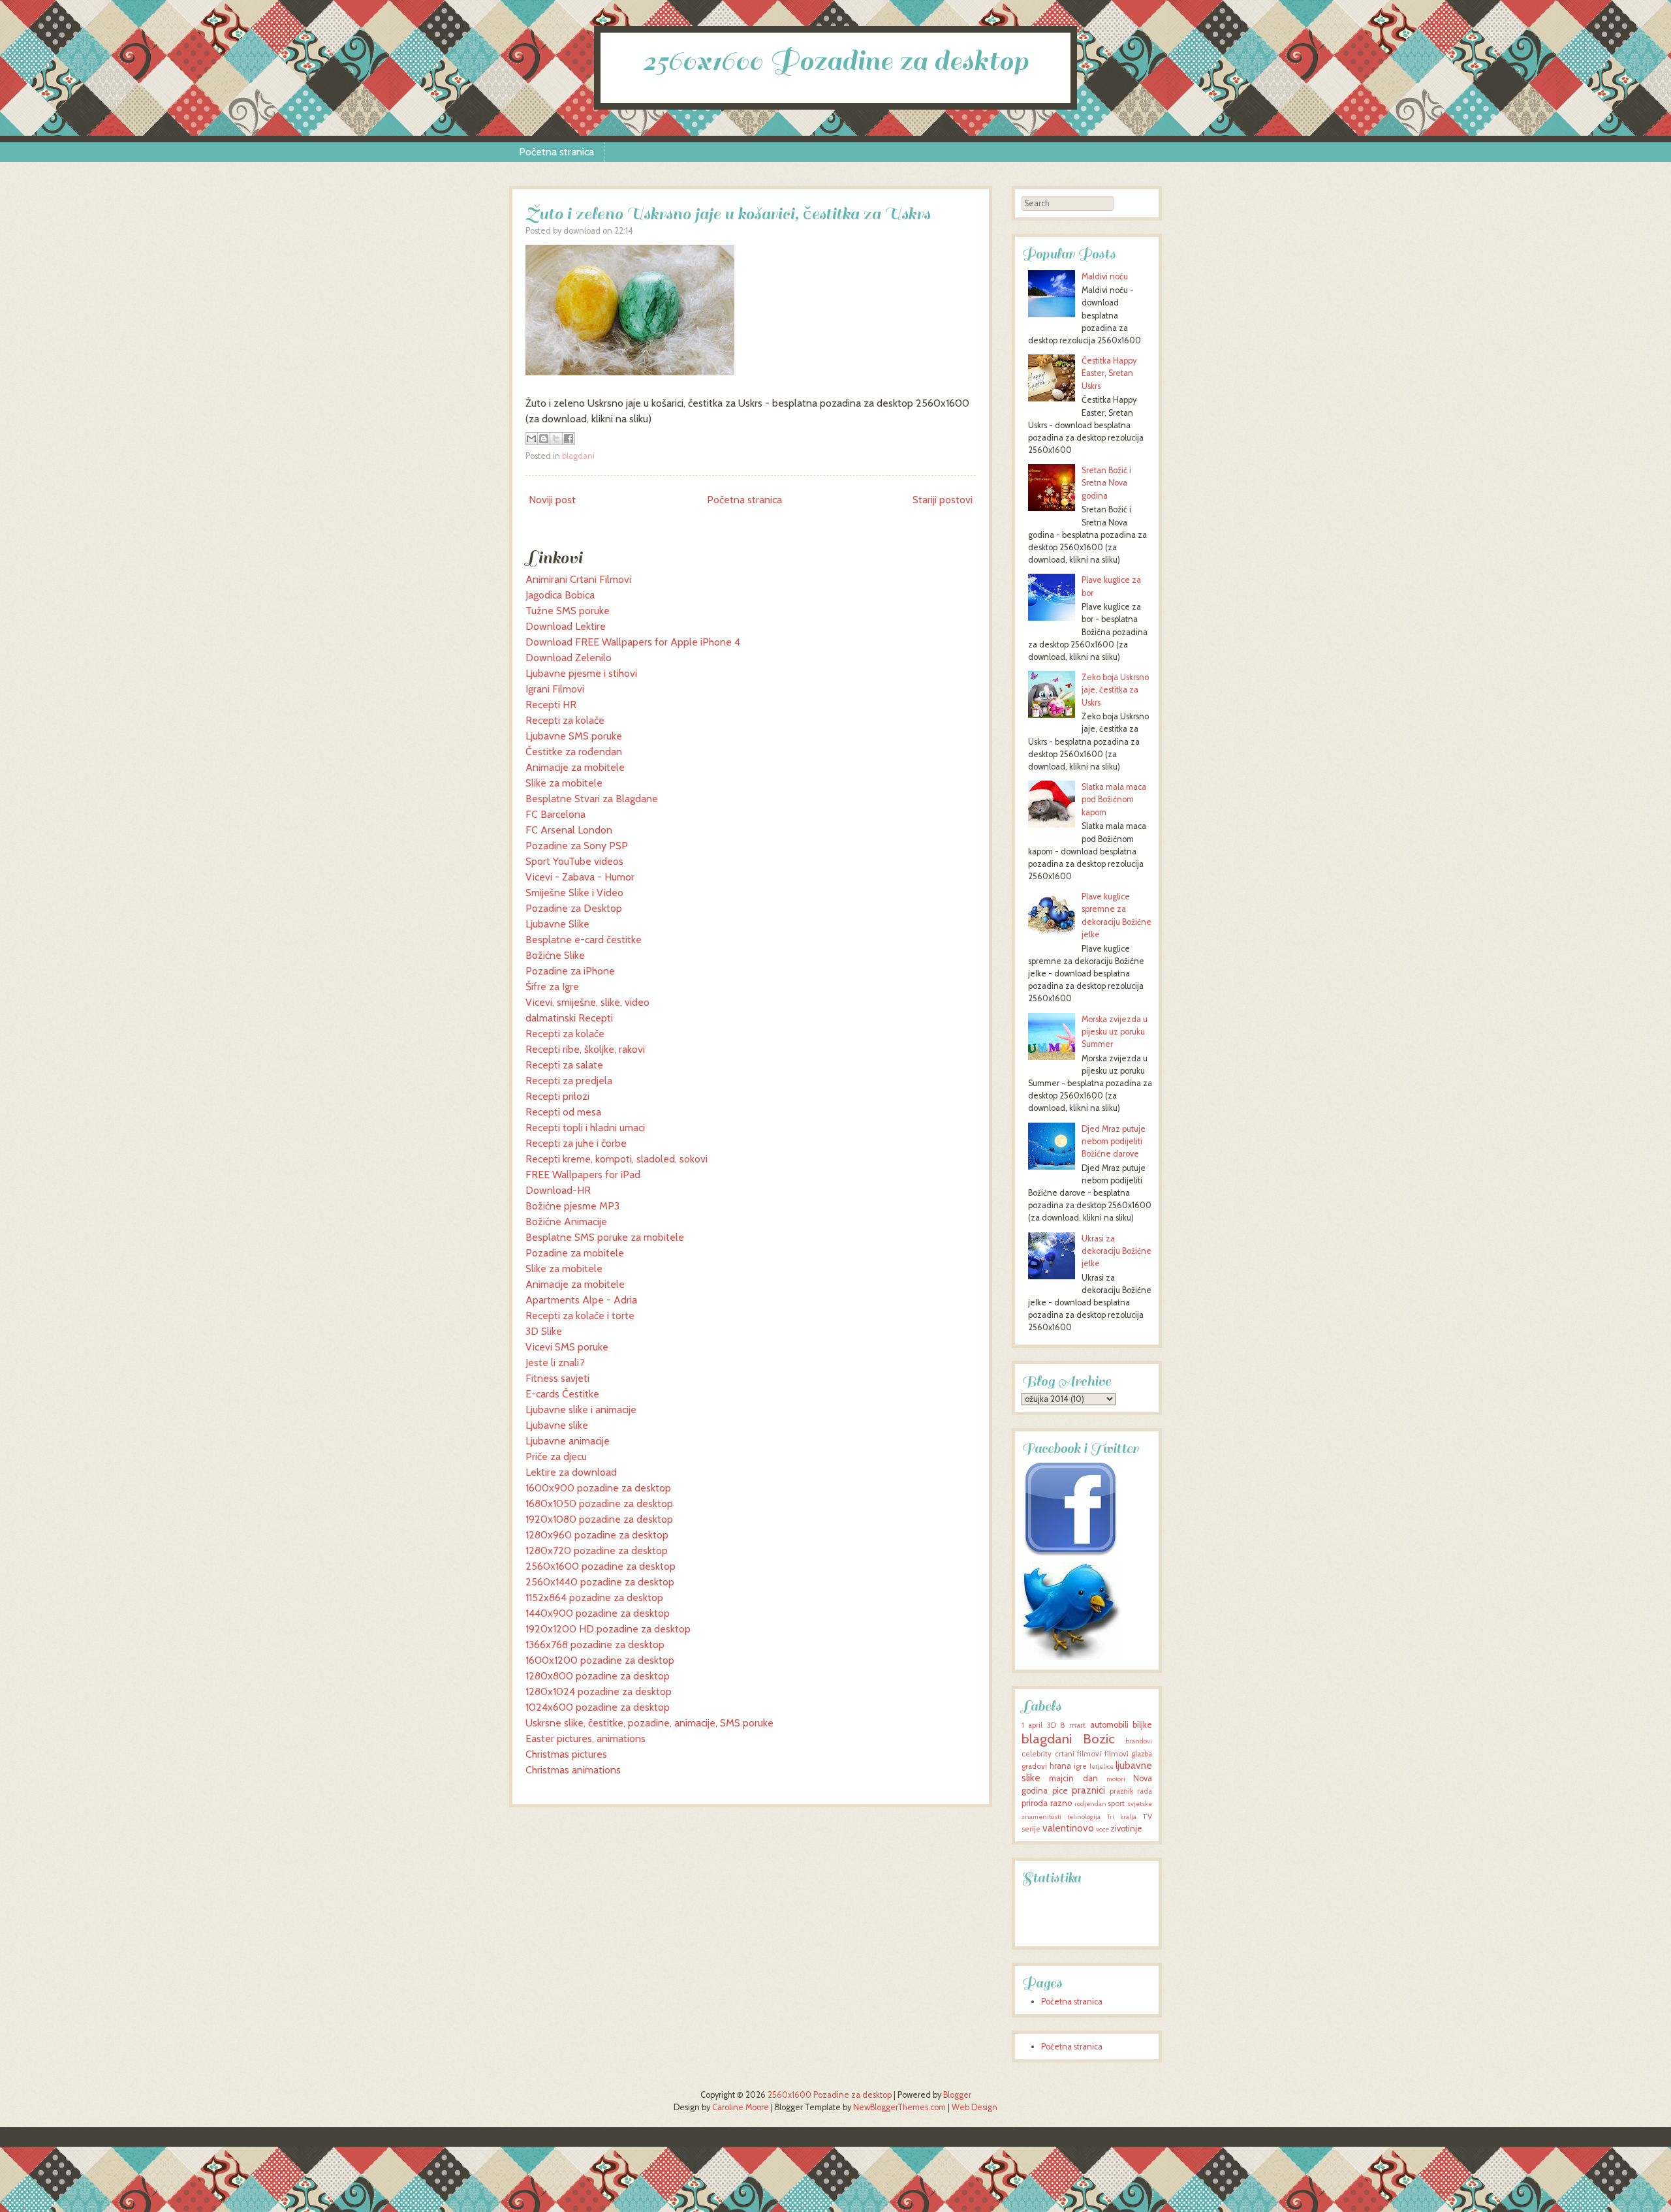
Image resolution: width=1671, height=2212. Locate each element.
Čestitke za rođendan (574, 752)
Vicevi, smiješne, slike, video (587, 1002)
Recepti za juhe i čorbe (576, 1143)
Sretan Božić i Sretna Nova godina (1106, 483)
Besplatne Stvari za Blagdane (592, 799)
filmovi (1117, 1754)
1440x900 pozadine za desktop (598, 1613)
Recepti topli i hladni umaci (585, 1128)
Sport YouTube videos (574, 861)
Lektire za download (571, 1472)
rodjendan (1090, 1804)
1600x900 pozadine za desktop (598, 1488)
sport (1116, 1803)
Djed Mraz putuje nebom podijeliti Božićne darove (1114, 1141)
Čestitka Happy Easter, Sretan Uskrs (1109, 373)
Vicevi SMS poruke (567, 1347)
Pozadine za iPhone (570, 971)
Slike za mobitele (564, 783)
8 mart (1073, 1725)
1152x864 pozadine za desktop (594, 1597)
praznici (1088, 1790)
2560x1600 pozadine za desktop (601, 1566)
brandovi (1139, 1741)
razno (1061, 1803)
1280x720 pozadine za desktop (597, 1550)
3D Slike (544, 1331)
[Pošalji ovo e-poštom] (531, 439)
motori (1116, 1779)
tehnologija (1084, 1817)
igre (1080, 1766)
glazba (1142, 1754)
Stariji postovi (943, 500)
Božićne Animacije (566, 1222)
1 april (1032, 1725)
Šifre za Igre (552, 987)
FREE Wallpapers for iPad (583, 1175)
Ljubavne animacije (568, 1441)
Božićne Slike (555, 955)
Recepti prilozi (557, 1096)
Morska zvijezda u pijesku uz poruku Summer (1115, 1032)
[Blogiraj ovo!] (544, 439)
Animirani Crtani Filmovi (578, 579)
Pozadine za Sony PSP (577, 846)
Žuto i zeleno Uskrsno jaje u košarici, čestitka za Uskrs (728, 214)
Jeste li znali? (555, 1363)
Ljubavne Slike (557, 924)
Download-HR (558, 1190)
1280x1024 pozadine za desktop (599, 1691)
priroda (1035, 1803)
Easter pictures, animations (586, 1738)
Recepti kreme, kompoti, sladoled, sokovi (617, 1159)
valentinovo (1068, 1828)
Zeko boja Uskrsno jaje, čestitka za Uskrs (1115, 690)
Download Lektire (566, 626)
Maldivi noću (1105, 276)
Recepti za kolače (565, 720)
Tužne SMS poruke (568, 611)
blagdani (578, 456)
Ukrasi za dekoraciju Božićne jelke (1117, 1251)
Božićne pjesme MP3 (572, 1206)
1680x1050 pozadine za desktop (599, 1503)
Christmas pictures (566, 1754)
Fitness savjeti (557, 1378)
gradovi (1034, 1766)
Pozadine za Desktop (574, 908)
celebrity (1037, 1754)
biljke (1142, 1725)
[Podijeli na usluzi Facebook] (569, 439)
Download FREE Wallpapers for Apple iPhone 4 (633, 642)
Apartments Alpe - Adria (581, 1300)
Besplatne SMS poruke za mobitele (605, 1237)
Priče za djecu (556, 1456)
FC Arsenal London (569, 830)
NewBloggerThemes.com (899, 2107)
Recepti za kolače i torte (580, 1316)
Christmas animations (573, 1770)
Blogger (957, 2095)
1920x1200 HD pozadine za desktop (608, 1629)
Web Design (975, 2107)
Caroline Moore (741, 2107)
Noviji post (552, 500)
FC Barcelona (555, 814)
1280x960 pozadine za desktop (597, 1535)
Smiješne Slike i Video (574, 893)
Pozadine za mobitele (575, 1253)
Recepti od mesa (563, 1112)
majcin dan (1073, 1778)
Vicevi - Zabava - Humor (580, 877)
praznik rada (1131, 1791)
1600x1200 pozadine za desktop (600, 1660)
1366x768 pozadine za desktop (595, 1644)
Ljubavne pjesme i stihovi (581, 673)
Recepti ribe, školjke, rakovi (585, 1049)
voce (1102, 1829)
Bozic (1099, 1738)
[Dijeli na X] (556, 439)
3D (1052, 1725)
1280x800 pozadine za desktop (598, 1676)
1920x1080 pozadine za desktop (599, 1519)
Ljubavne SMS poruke (574, 736)
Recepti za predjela (569, 1081)
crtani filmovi (1078, 1754)
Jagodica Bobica (560, 595)
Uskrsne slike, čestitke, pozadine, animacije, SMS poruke (649, 1723)
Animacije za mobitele (575, 767)
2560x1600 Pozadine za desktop (835, 61)
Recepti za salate (564, 1065)
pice (1060, 1791)
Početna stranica (556, 152)
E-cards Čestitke (562, 1394)
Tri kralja (1122, 1817)
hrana (1060, 1766)
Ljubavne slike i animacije (581, 1410)
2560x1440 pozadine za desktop (600, 1582)
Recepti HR (551, 705)
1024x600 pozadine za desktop (598, 1707)
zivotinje (1126, 1829)
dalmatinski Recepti (569, 1018)
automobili (1109, 1725)
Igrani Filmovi (555, 689)
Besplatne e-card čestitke (584, 940)
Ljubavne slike (557, 1425)
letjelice (1101, 1767)
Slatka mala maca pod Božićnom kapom (1114, 799)
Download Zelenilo (569, 658)
